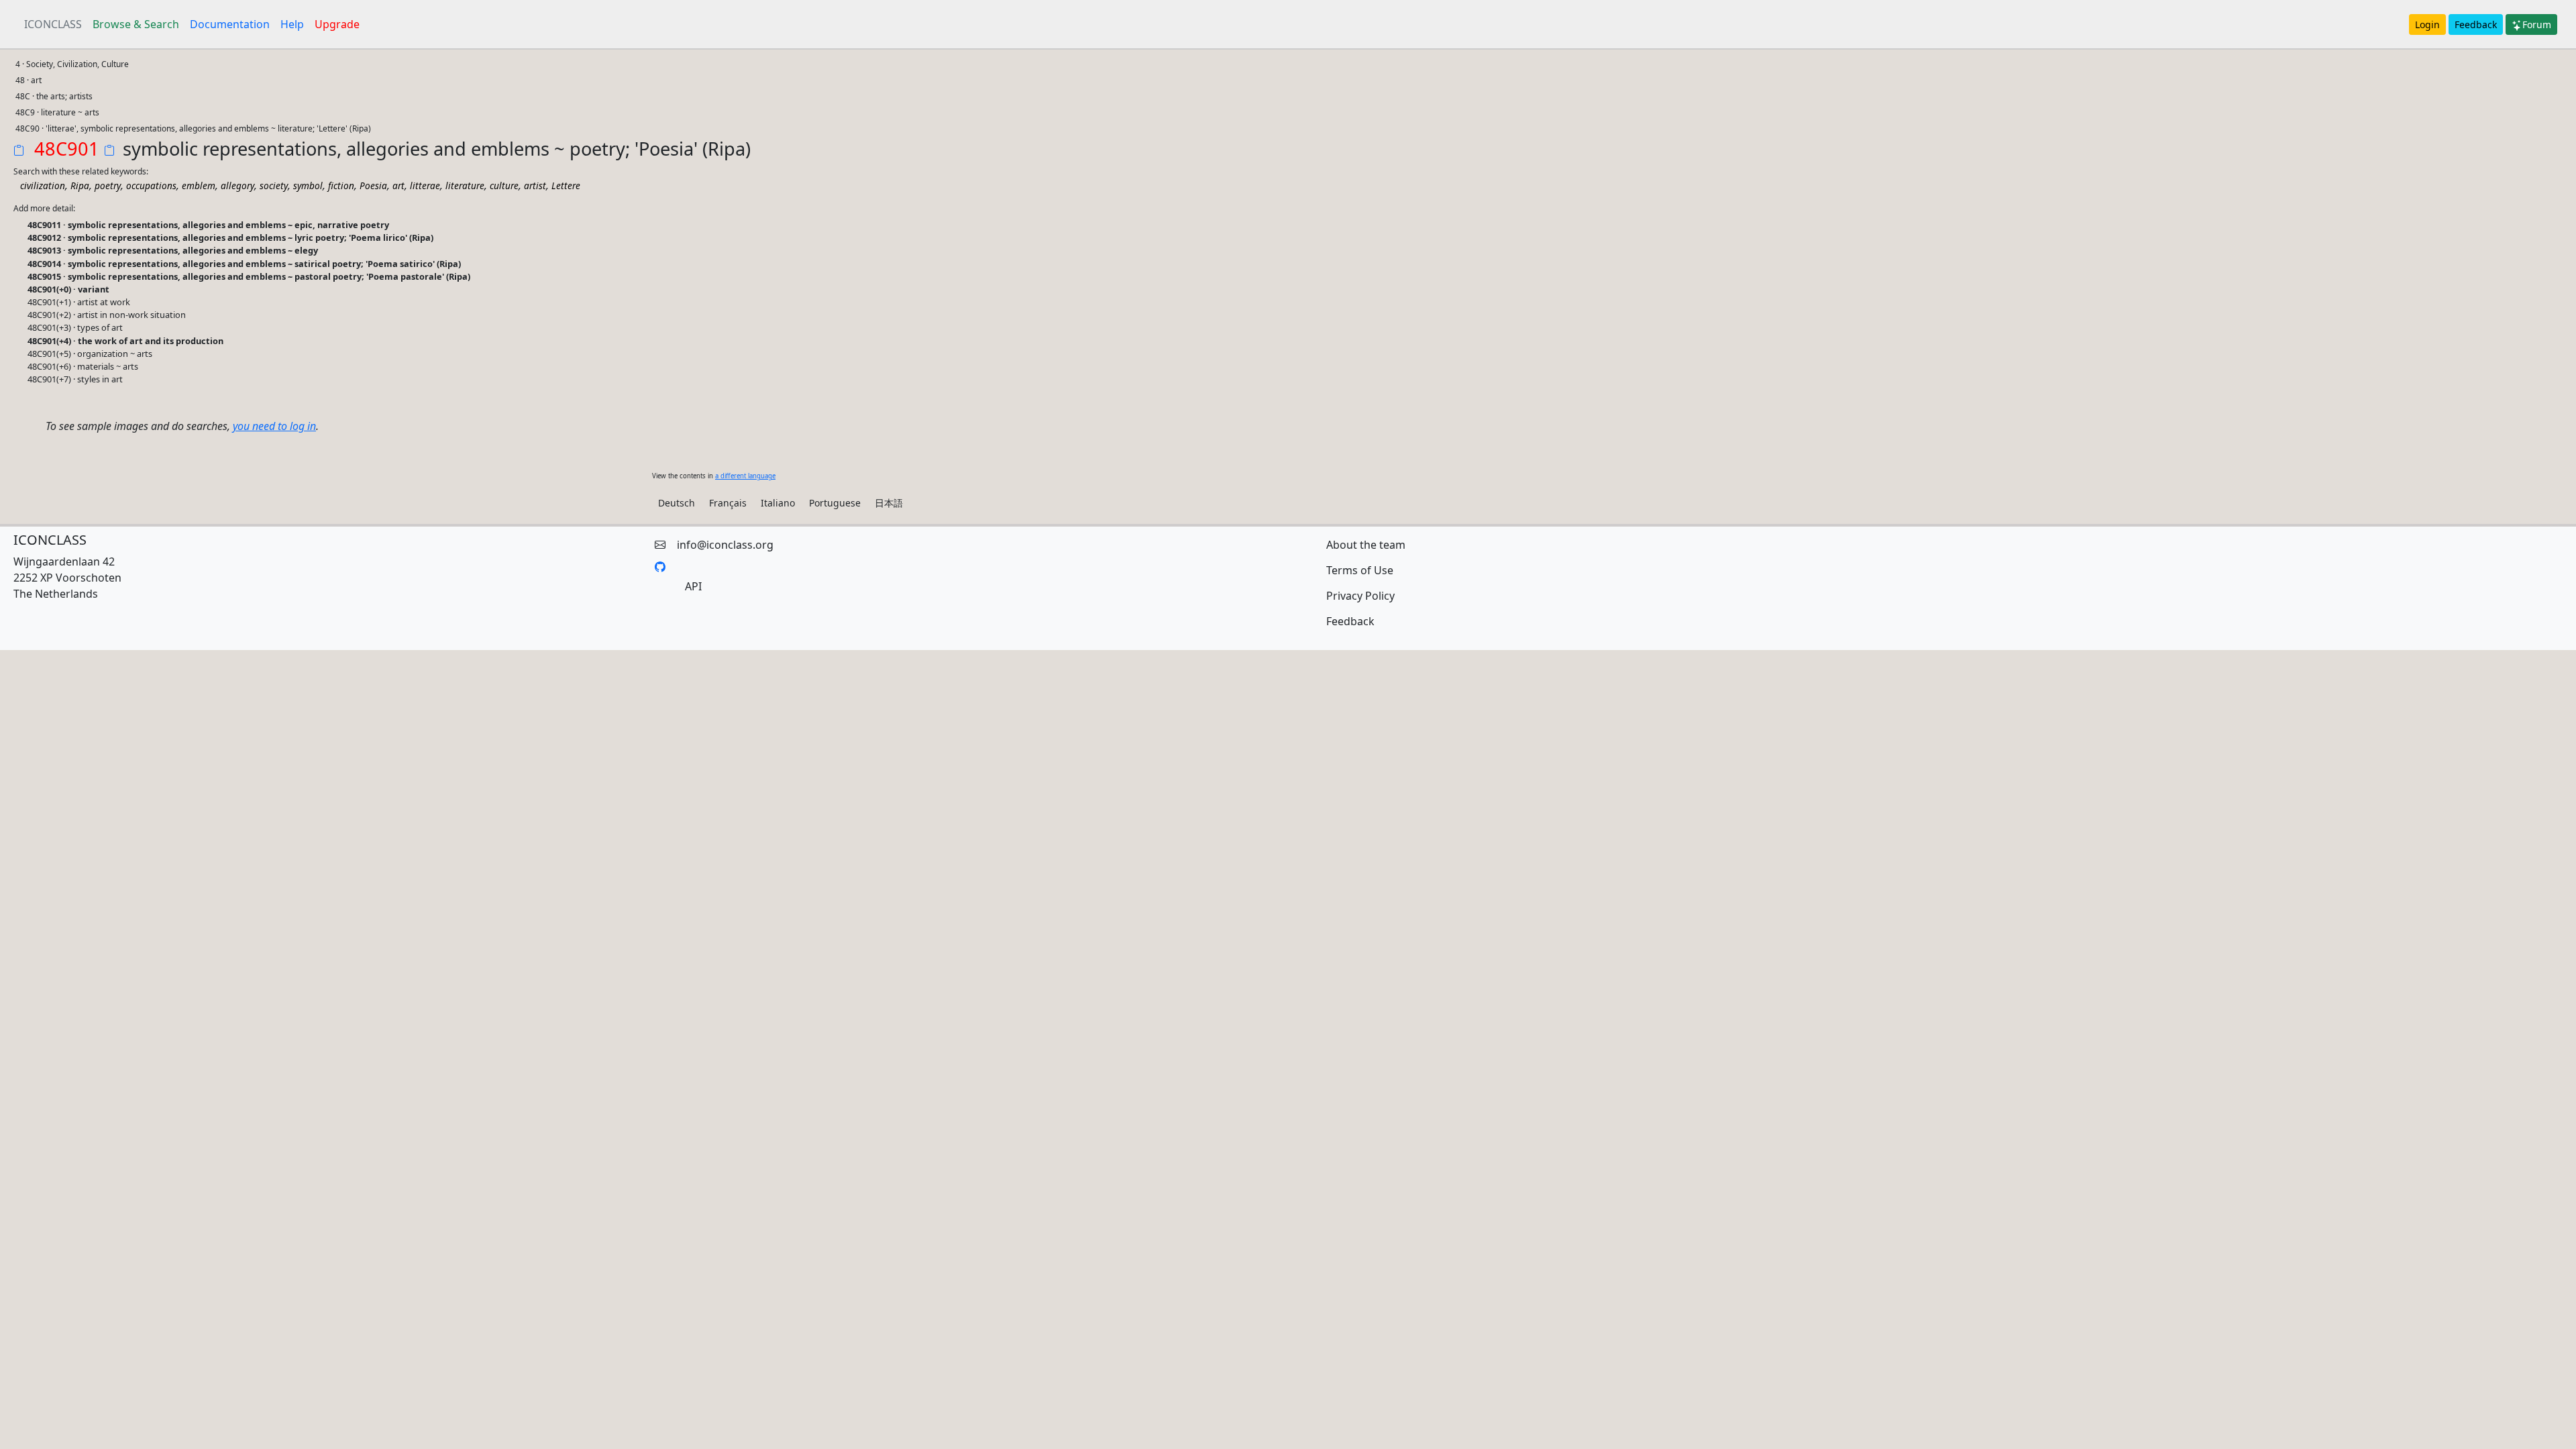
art (398, 185)
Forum (2537, 24)
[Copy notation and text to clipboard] (112, 152)
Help (292, 24)
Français (728, 503)
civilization (43, 185)
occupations (151, 185)
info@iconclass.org (725, 545)
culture (504, 185)
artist (535, 185)
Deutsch (677, 503)
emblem (199, 185)
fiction (341, 185)
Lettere (566, 185)
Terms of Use (1360, 570)
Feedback (2476, 24)
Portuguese (835, 503)
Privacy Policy (1360, 596)
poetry (108, 185)
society (274, 185)
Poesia (373, 185)
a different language (745, 476)
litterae (425, 185)
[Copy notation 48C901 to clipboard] (21, 152)
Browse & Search (136, 24)
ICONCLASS (53, 24)
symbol (308, 185)
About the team (1366, 545)
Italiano (778, 503)
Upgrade (337, 24)
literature (465, 185)
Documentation (230, 24)
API (693, 586)
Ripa (80, 185)
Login (2427, 24)
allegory (237, 185)
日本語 (889, 503)
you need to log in (274, 426)
